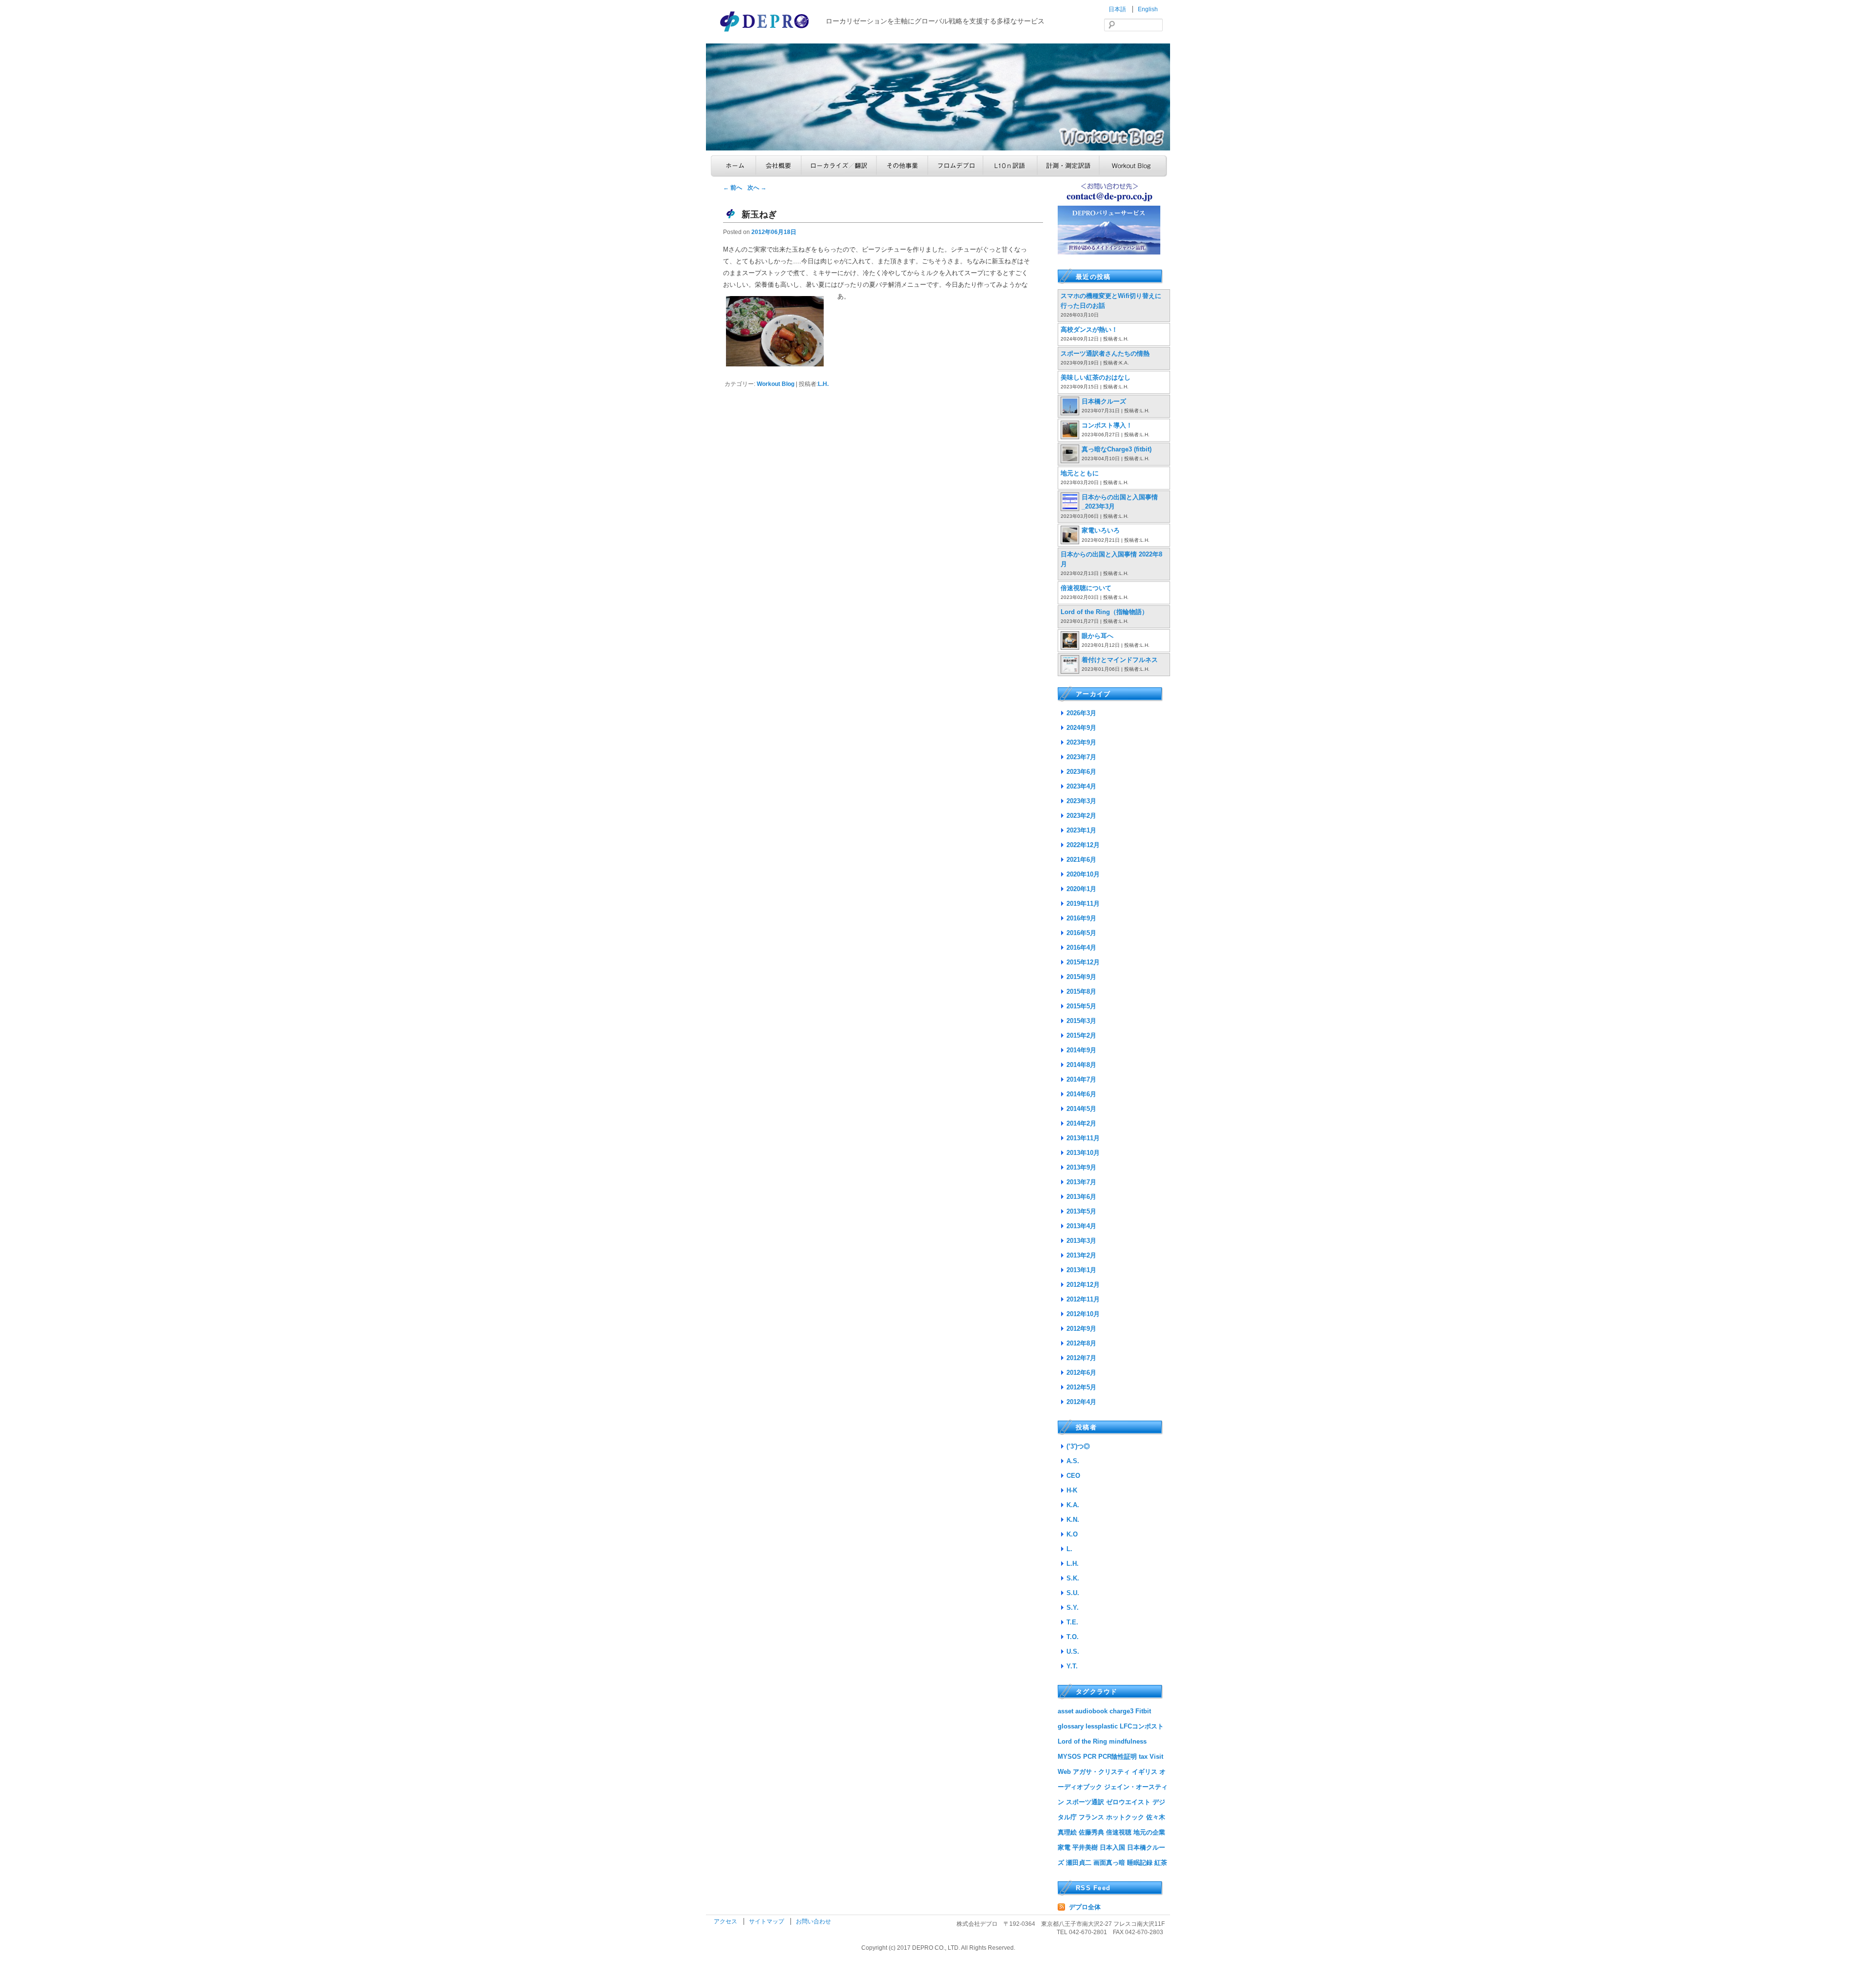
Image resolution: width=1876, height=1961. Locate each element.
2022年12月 (1083, 845)
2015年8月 (1081, 991)
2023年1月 (1081, 830)
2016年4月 (1081, 948)
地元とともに (1080, 473)
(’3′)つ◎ (1078, 1446)
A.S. (1073, 1461)
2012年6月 (1081, 1373)
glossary (1071, 1726)
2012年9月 (1081, 1329)
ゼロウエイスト (1128, 1802)
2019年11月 (1083, 904)
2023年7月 (1081, 757)
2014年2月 (1081, 1123)
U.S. (1073, 1652)
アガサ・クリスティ (1101, 1772)
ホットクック (1125, 1817)
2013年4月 (1081, 1226)
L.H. (823, 384)
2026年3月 (1081, 713)
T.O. (1073, 1637)
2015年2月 (1081, 1035)
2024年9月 (1081, 728)
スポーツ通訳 (1085, 1802)
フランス (1091, 1817)
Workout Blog (1133, 166)
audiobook (1091, 1711)
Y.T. (1072, 1666)
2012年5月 (1081, 1387)
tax (1143, 1757)
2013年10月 (1083, 1153)
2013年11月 (1083, 1138)
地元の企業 (1149, 1832)
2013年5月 (1081, 1211)
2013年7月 (1081, 1182)
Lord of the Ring (1082, 1741)
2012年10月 (1083, 1314)
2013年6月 (1081, 1197)
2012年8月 (1081, 1343)
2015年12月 (1083, 962)
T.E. (1072, 1622)
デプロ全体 (1085, 1907)
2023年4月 (1081, 786)
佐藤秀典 (1091, 1832)
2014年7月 (1081, 1079)
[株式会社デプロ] (766, 32)
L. (1069, 1549)
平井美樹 (1085, 1847)
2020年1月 (1081, 889)
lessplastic (1102, 1726)
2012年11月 (1083, 1299)
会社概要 (778, 166)
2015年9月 (1081, 977)
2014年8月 (1081, 1065)
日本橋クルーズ (1104, 401)
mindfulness (1128, 1741)
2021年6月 (1081, 860)
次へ (757, 188)
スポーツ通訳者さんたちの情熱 (1105, 353)
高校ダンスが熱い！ (1089, 330)
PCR (1090, 1757)
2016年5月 (1081, 933)
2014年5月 (1081, 1109)
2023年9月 (1081, 742)
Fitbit (1143, 1711)
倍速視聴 (1119, 1832)
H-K (1072, 1490)
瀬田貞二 (1079, 1863)
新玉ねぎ (759, 214)
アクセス (726, 1921)
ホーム (733, 166)
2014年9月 (1081, 1050)
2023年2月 (1081, 816)
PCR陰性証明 (1118, 1757)
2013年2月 (1081, 1255)
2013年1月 (1081, 1270)
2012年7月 (1081, 1358)
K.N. (1073, 1520)
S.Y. (1073, 1608)
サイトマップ (767, 1921)
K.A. (1073, 1505)
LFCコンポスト (1142, 1726)
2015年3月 (1081, 1021)
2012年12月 (1083, 1285)
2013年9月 (1081, 1167)
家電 (1064, 1847)
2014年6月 (1081, 1094)
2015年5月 (1081, 1006)
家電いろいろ (1101, 530)
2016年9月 (1081, 918)
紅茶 (1161, 1863)
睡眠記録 (1140, 1863)
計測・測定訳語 (1068, 166)
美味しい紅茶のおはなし (1096, 377)
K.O (1072, 1534)
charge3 (1121, 1711)
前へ (733, 188)
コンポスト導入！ (1107, 425)
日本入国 (1112, 1847)
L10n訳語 (1010, 166)
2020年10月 (1083, 874)
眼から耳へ (1098, 636)
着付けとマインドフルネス (1120, 660)
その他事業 (902, 166)
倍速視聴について (1086, 588)
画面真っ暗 (1109, 1863)
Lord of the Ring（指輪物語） (1104, 612)
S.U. (1073, 1593)
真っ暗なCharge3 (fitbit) (1117, 449)
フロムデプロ (955, 166)
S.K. (1073, 1578)
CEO (1073, 1476)
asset (1066, 1711)
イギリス (1145, 1772)
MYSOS (1069, 1757)
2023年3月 (1081, 801)
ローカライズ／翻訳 (839, 166)
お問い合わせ (813, 1921)
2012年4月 (1081, 1402)
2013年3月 (1081, 1241)
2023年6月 (1081, 772)
